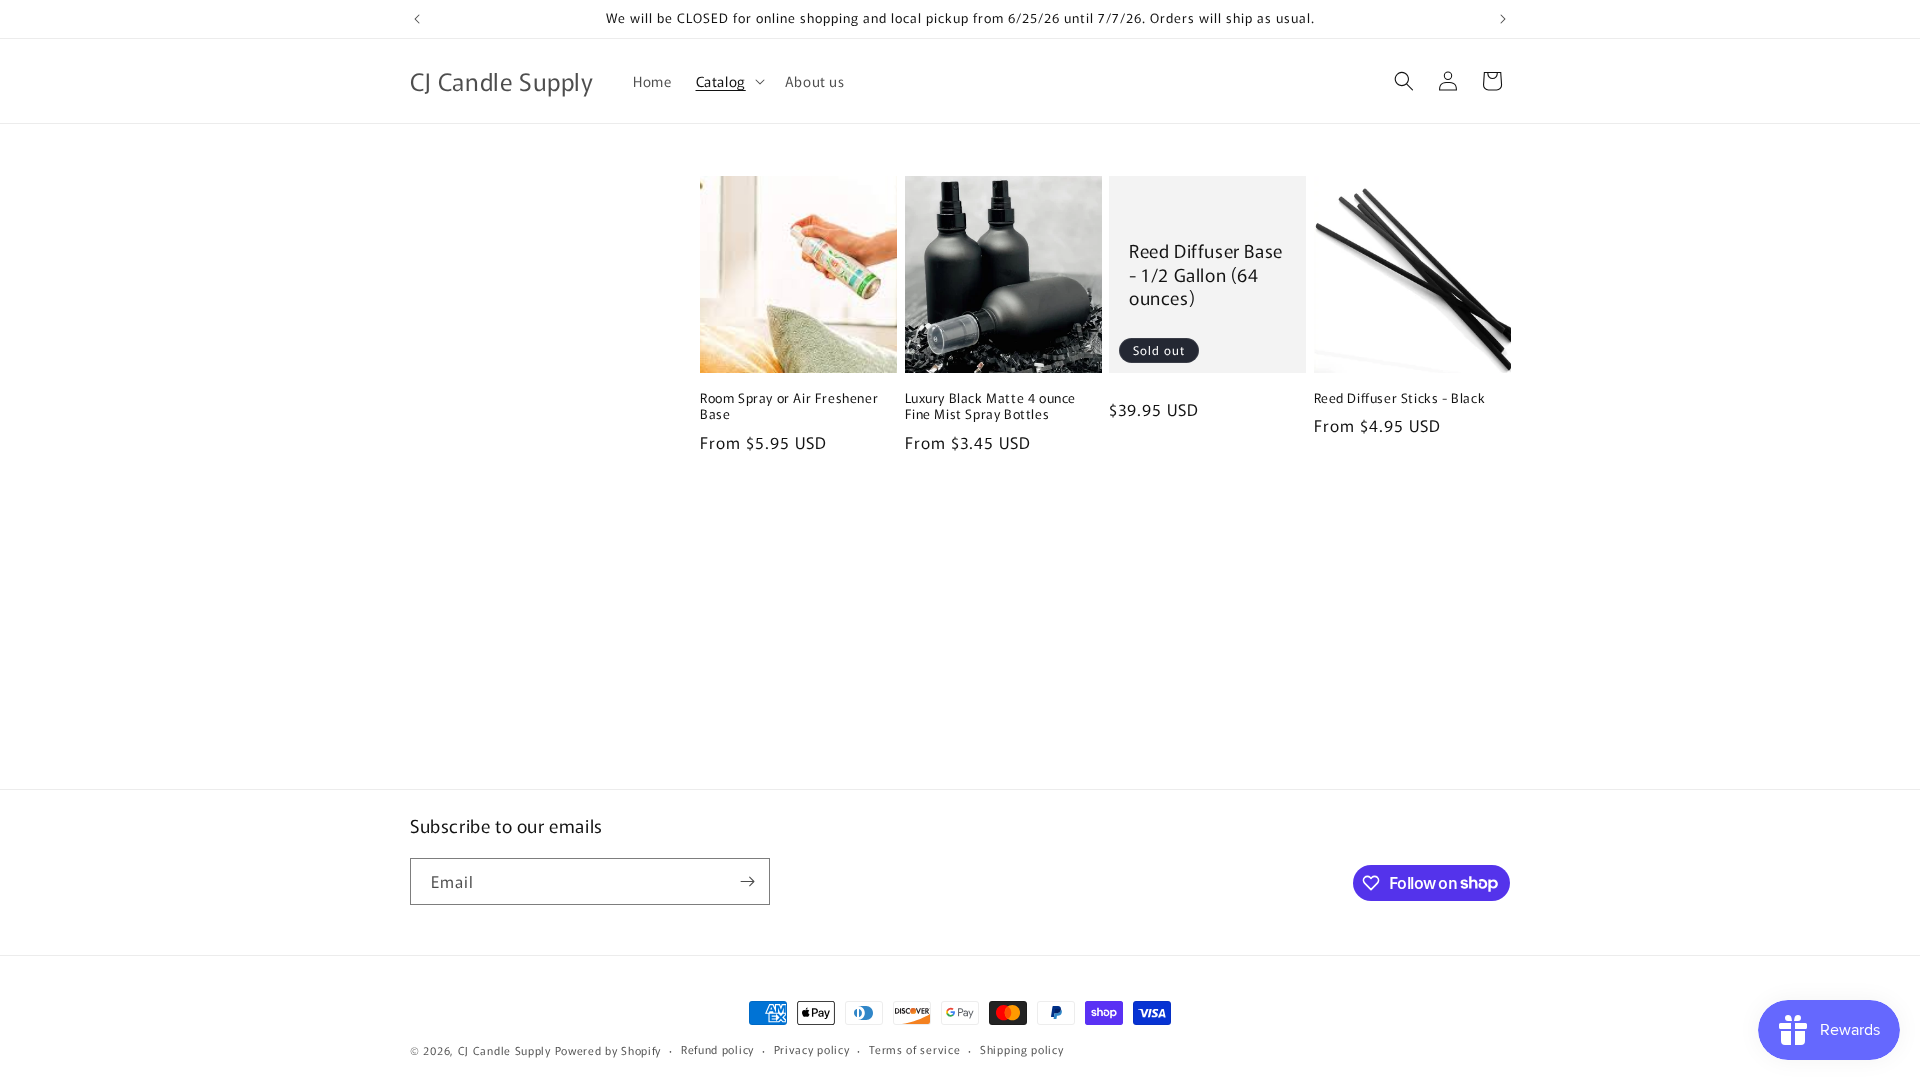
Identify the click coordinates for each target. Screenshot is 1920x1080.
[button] (728, 81)
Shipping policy (1022, 1049)
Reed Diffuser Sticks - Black (1400, 398)
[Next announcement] (1503, 19)
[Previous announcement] (417, 19)
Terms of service (914, 1049)
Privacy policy (812, 1049)
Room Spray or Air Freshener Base (789, 407)
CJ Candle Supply (504, 1050)
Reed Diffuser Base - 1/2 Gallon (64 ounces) (1206, 274)
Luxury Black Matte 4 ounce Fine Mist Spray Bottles (991, 407)
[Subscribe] (747, 881)
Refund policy (717, 1049)
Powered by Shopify (608, 1050)
